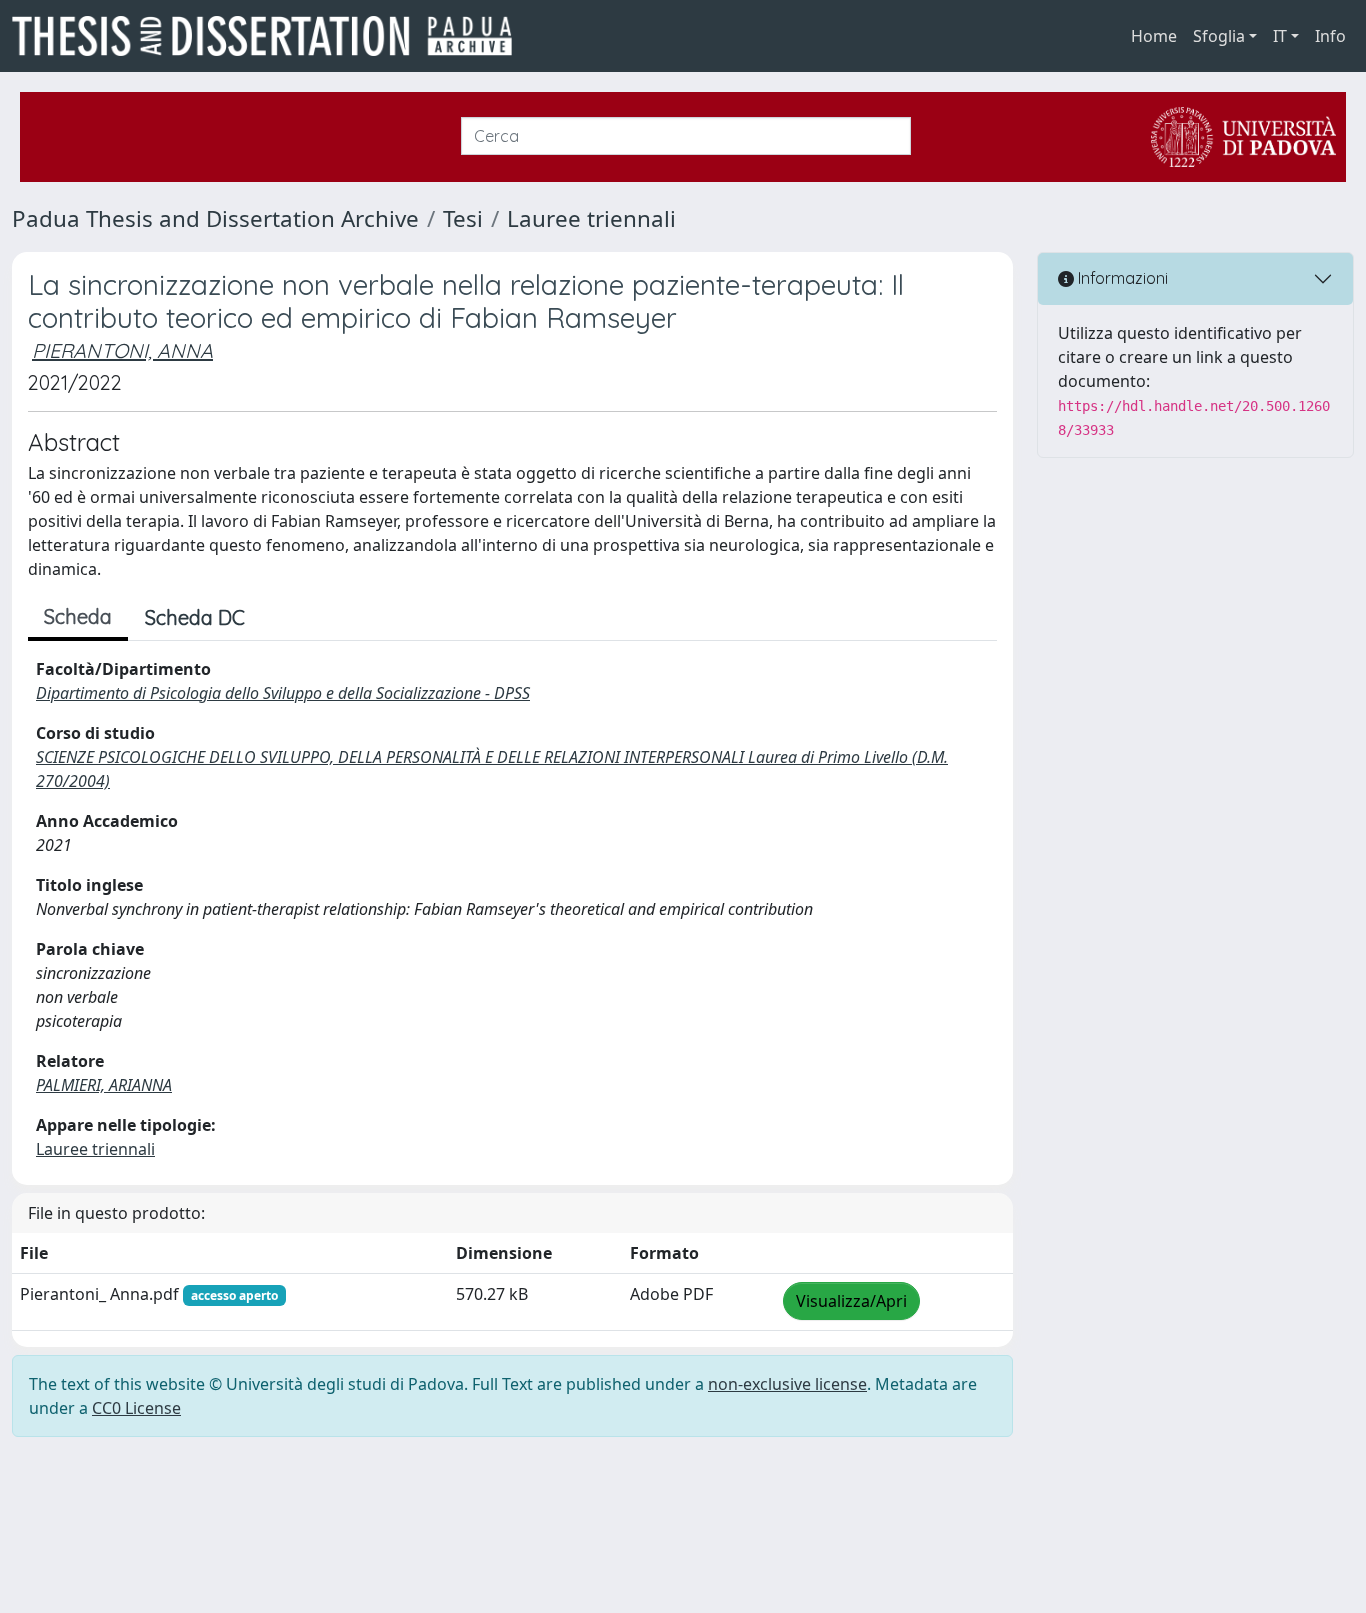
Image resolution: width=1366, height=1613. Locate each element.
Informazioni (1121, 278)
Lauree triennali (591, 218)
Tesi (463, 218)
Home (1154, 36)
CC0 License (136, 1408)
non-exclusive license (787, 1384)
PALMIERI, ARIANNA (104, 1085)
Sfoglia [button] (1219, 36)
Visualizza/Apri (851, 1301)
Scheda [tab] (78, 616)
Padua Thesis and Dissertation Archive (215, 218)
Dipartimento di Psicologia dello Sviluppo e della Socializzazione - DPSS (283, 693)
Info (1330, 36)
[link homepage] (270, 36)
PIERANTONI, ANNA (122, 350)
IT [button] (1280, 36)
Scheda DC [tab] (195, 617)
